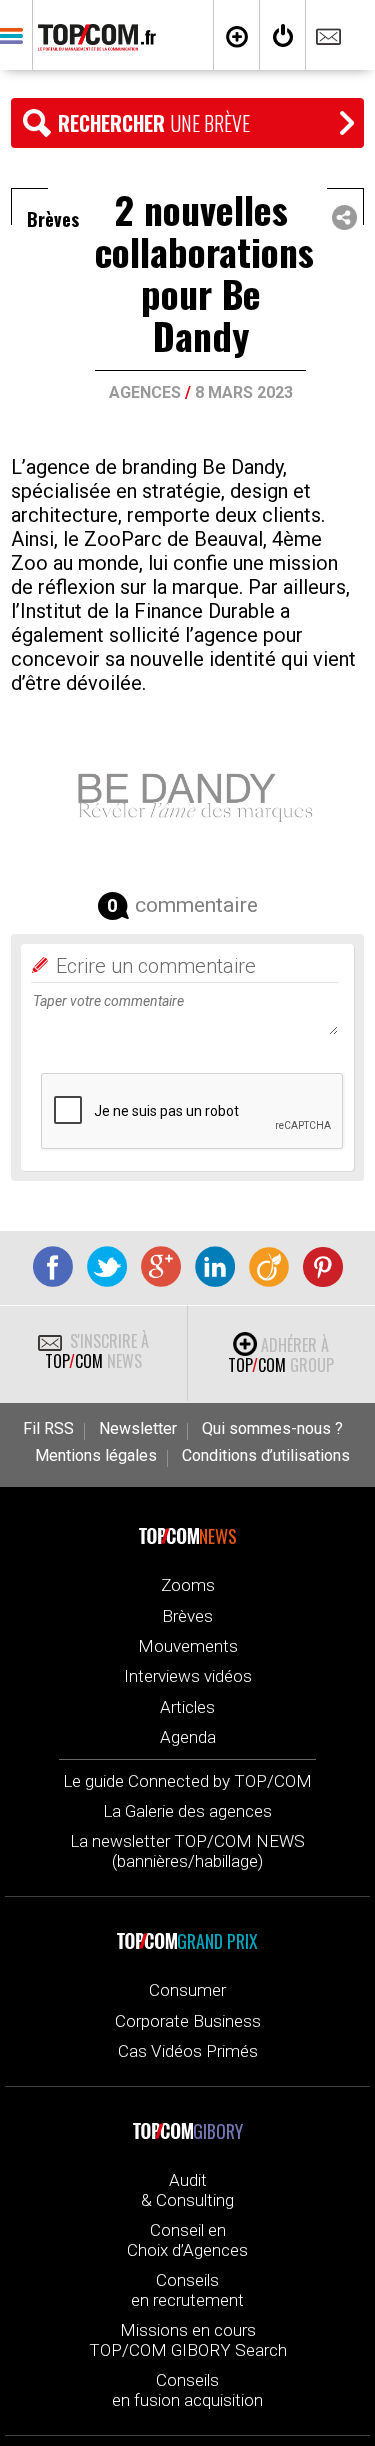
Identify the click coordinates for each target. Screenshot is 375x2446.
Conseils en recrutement (187, 2290)
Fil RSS (48, 1429)
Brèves (187, 1616)
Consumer (187, 1990)
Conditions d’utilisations (266, 1456)
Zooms (188, 1585)
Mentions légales (96, 1456)
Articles (187, 1707)
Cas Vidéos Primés (188, 2051)
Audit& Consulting (187, 2190)
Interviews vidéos (188, 1676)
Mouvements (188, 1646)
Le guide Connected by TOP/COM (187, 1781)
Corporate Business (188, 2021)
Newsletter (138, 1429)
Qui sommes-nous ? (272, 1429)
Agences (145, 392)
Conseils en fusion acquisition (187, 2390)
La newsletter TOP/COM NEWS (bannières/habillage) (187, 1851)
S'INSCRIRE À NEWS (97, 1351)
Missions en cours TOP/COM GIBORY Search (188, 2340)
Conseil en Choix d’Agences (187, 2240)
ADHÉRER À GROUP (281, 1355)
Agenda (188, 1737)
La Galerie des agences (187, 1811)
